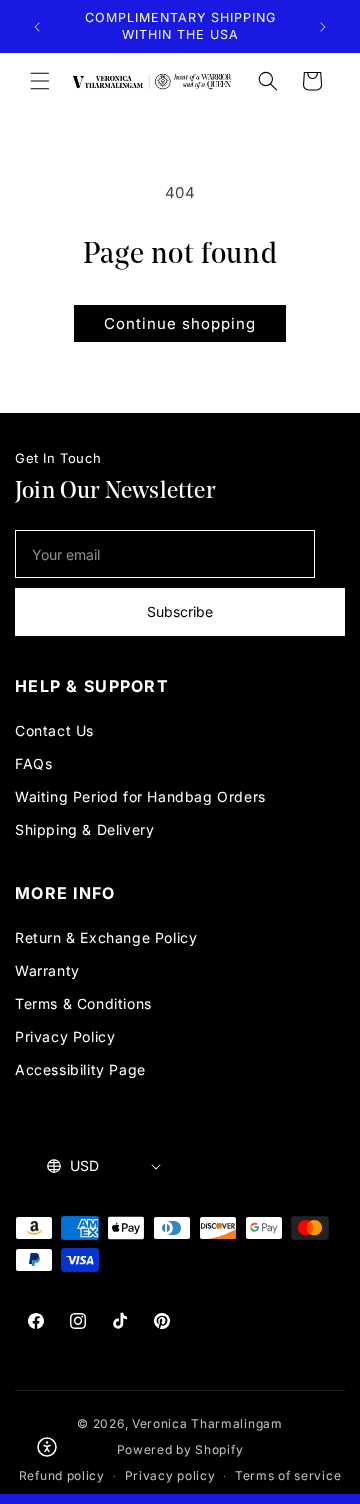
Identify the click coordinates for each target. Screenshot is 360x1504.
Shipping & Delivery (84, 829)
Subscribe (180, 611)
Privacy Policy (65, 1036)
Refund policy (62, 1475)
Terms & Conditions (83, 1003)
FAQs (33, 763)
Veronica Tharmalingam (207, 1423)
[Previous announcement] (37, 27)
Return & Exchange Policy (106, 937)
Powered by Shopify (180, 1449)
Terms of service (288, 1475)
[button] (40, 81)
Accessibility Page (80, 1069)
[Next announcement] (323, 27)
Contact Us (54, 730)
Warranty (47, 970)
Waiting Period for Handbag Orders (140, 796)
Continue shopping (180, 323)
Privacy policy (170, 1475)
